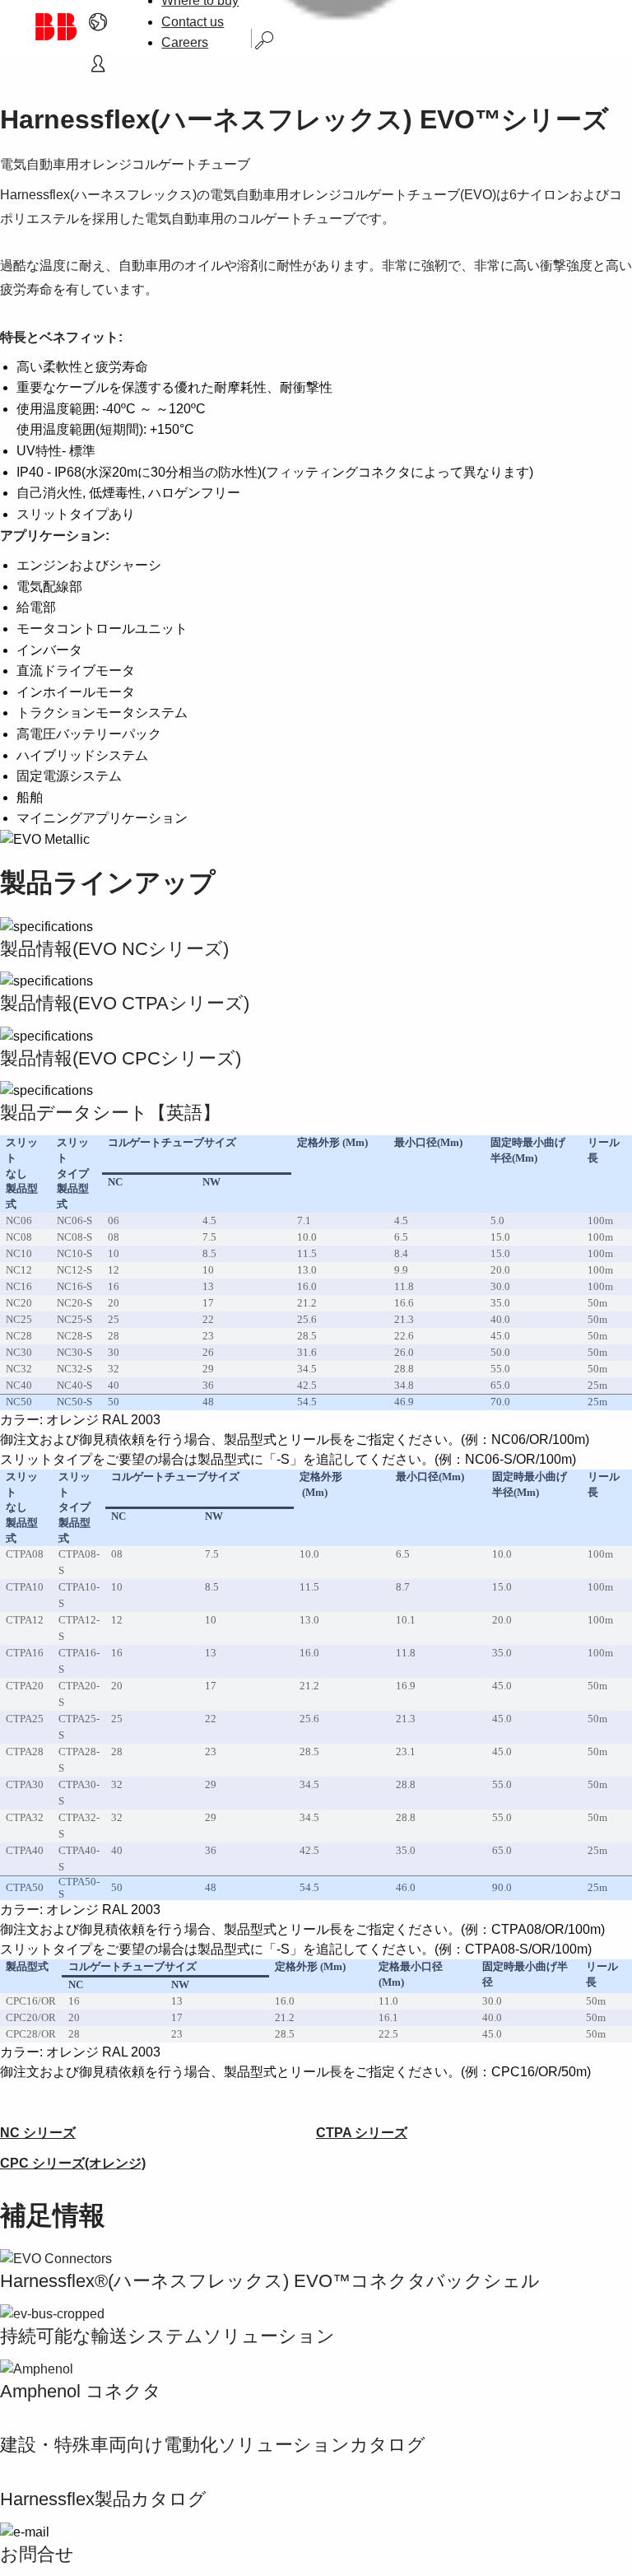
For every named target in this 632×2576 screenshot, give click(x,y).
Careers (185, 42)
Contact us (193, 22)
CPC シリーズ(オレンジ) (73, 2163)
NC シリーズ (38, 2133)
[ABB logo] (55, 27)
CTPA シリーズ (362, 2133)
